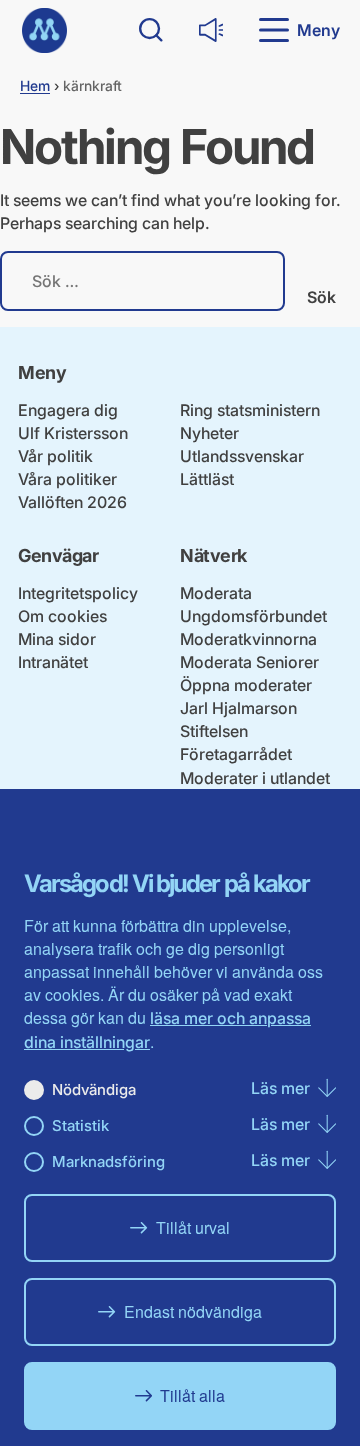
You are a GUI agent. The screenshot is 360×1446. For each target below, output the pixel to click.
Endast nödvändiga (193, 1311)
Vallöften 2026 (72, 502)
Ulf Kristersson (73, 433)
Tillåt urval (193, 1227)
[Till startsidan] (44, 30)
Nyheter (209, 433)
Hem (35, 85)
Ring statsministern (250, 410)
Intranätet (53, 662)
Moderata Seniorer (249, 662)
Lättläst (207, 479)
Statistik (80, 1125)
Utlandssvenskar (242, 456)
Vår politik (55, 456)
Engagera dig (68, 410)
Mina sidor (57, 639)
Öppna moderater (246, 685)
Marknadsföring (108, 1161)
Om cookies (62, 616)
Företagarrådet (236, 754)
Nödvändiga (94, 1089)
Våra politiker (67, 479)
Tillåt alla (192, 1395)
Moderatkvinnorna (248, 639)
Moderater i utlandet (255, 778)
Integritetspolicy (78, 593)
